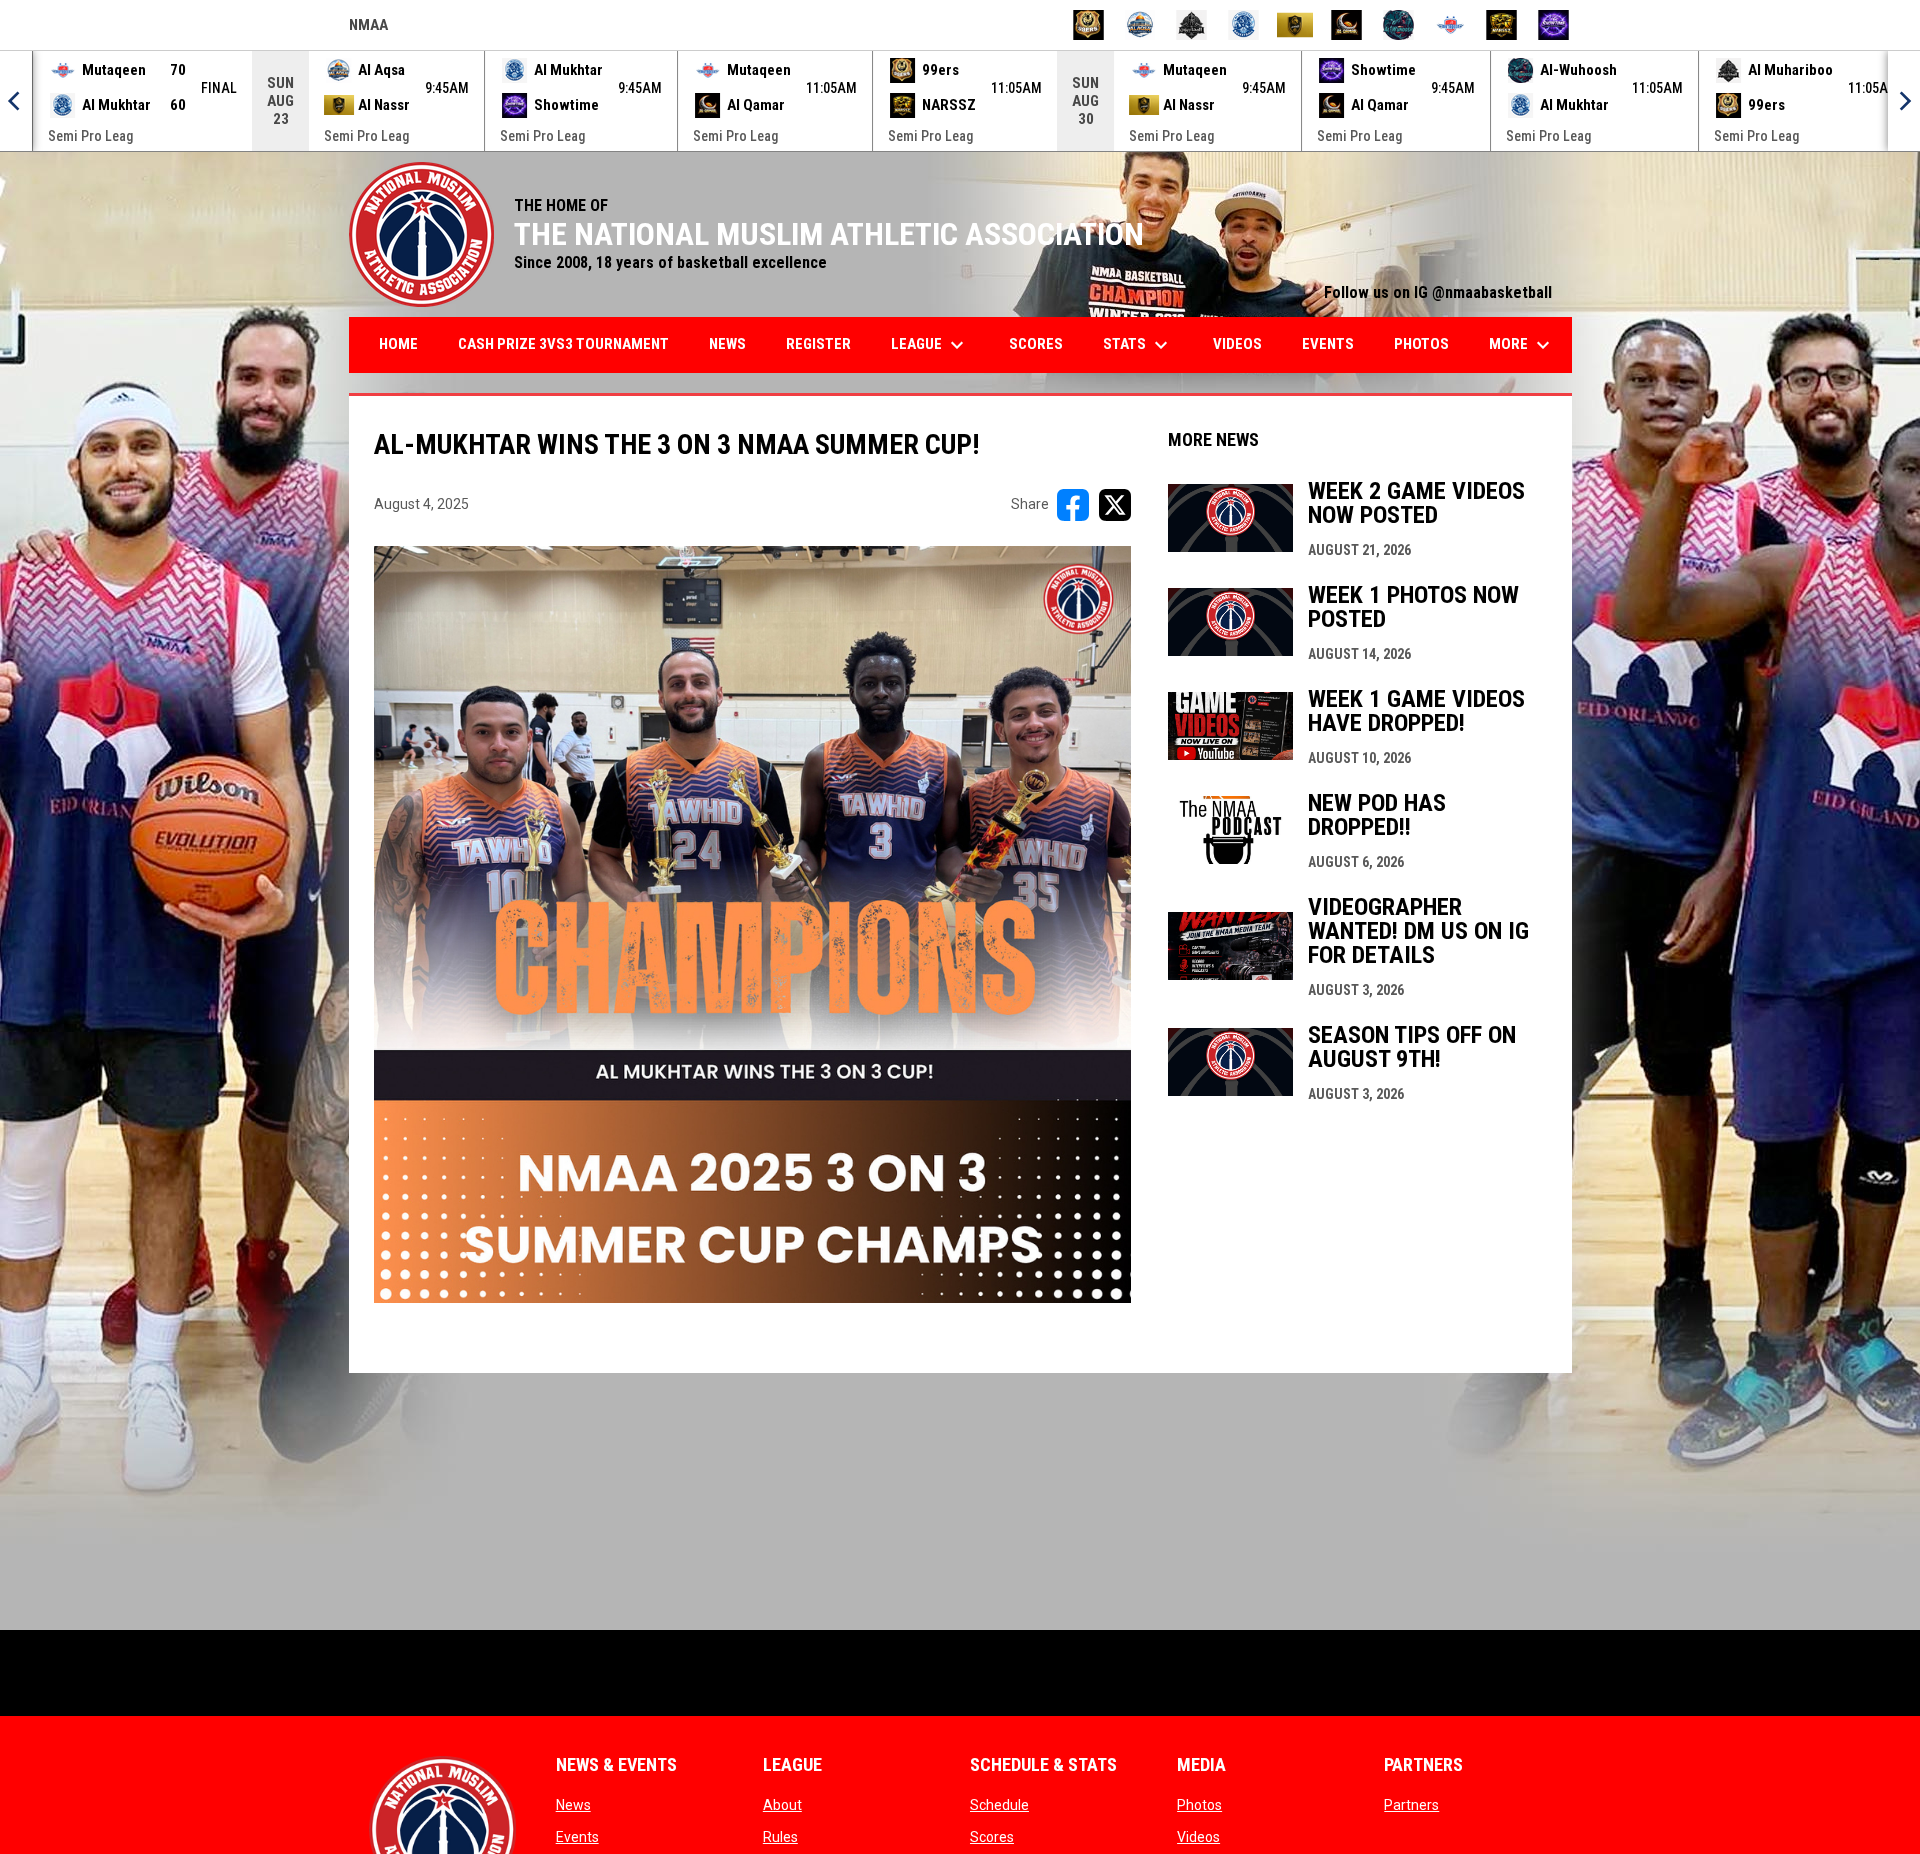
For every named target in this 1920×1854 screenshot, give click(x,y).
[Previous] (16, 101)
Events (577, 1837)
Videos (1198, 1837)
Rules (780, 1837)
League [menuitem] (930, 345)
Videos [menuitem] (1237, 344)
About (782, 1805)
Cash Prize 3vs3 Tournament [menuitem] (563, 344)
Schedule (999, 1805)
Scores (992, 1837)
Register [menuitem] (818, 344)
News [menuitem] (727, 344)
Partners (1411, 1805)
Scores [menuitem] (1036, 344)
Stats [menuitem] (1138, 345)
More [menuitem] (1522, 345)
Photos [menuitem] (1421, 344)
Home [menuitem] (398, 344)
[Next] (1904, 101)
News (573, 1805)
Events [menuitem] (1328, 344)
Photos (1199, 1805)
